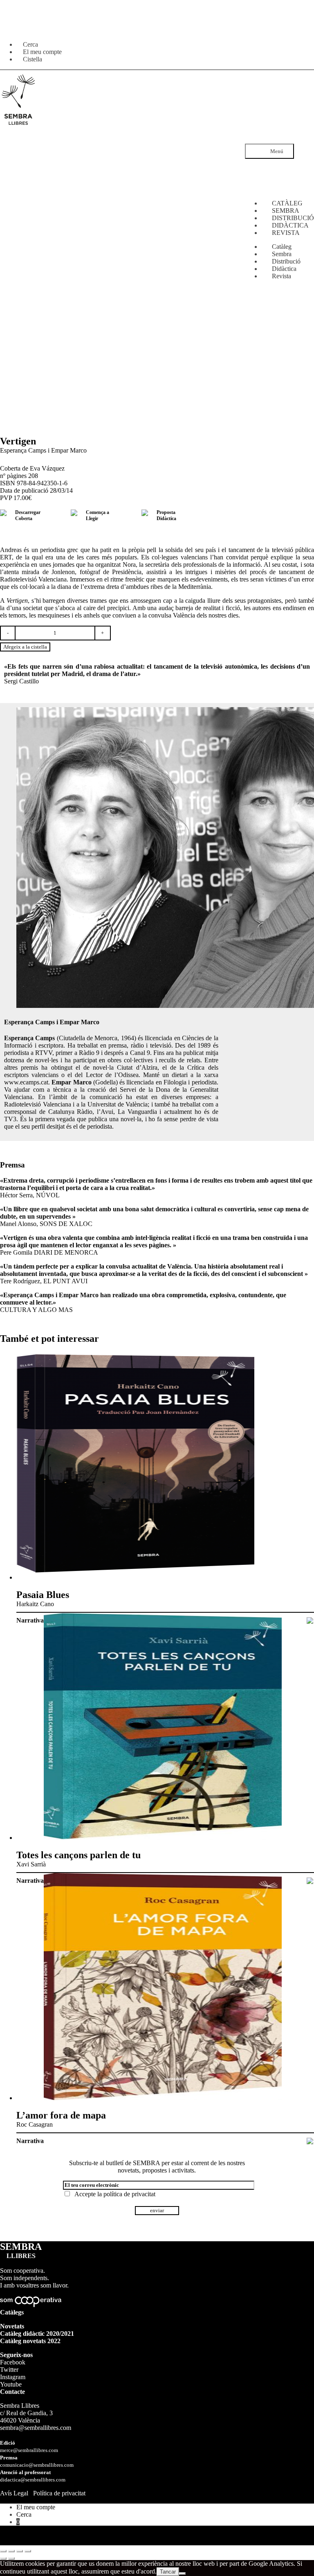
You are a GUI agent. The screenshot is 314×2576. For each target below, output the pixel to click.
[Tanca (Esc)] (28, 2551)
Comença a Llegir (98, 515)
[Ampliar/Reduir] (3, 2551)
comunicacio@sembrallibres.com (37, 2465)
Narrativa (30, 1620)
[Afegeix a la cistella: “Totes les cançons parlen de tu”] (310, 1882)
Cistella (33, 59)
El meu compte (36, 2507)
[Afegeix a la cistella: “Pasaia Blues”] (310, 1621)
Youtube (11, 2384)
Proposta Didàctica (166, 515)
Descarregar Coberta (28, 515)
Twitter (9, 2370)
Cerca (24, 2514)
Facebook (13, 2362)
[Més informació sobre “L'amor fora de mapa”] (310, 2142)
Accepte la (113, 2194)
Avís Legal (14, 2493)
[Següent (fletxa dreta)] (11, 2558)
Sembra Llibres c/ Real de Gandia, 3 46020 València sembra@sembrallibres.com (36, 2417)
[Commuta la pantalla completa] (11, 2551)
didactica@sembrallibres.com (33, 2480)
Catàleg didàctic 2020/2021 (37, 2334)
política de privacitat (129, 2194)
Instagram (13, 2377)
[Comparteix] (20, 2551)
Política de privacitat (59, 2493)
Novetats (12, 2326)
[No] (182, 2574)
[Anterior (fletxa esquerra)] (3, 2558)
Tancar (168, 2572)
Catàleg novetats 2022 (30, 2341)
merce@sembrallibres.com (29, 2450)
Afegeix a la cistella (25, 647)
